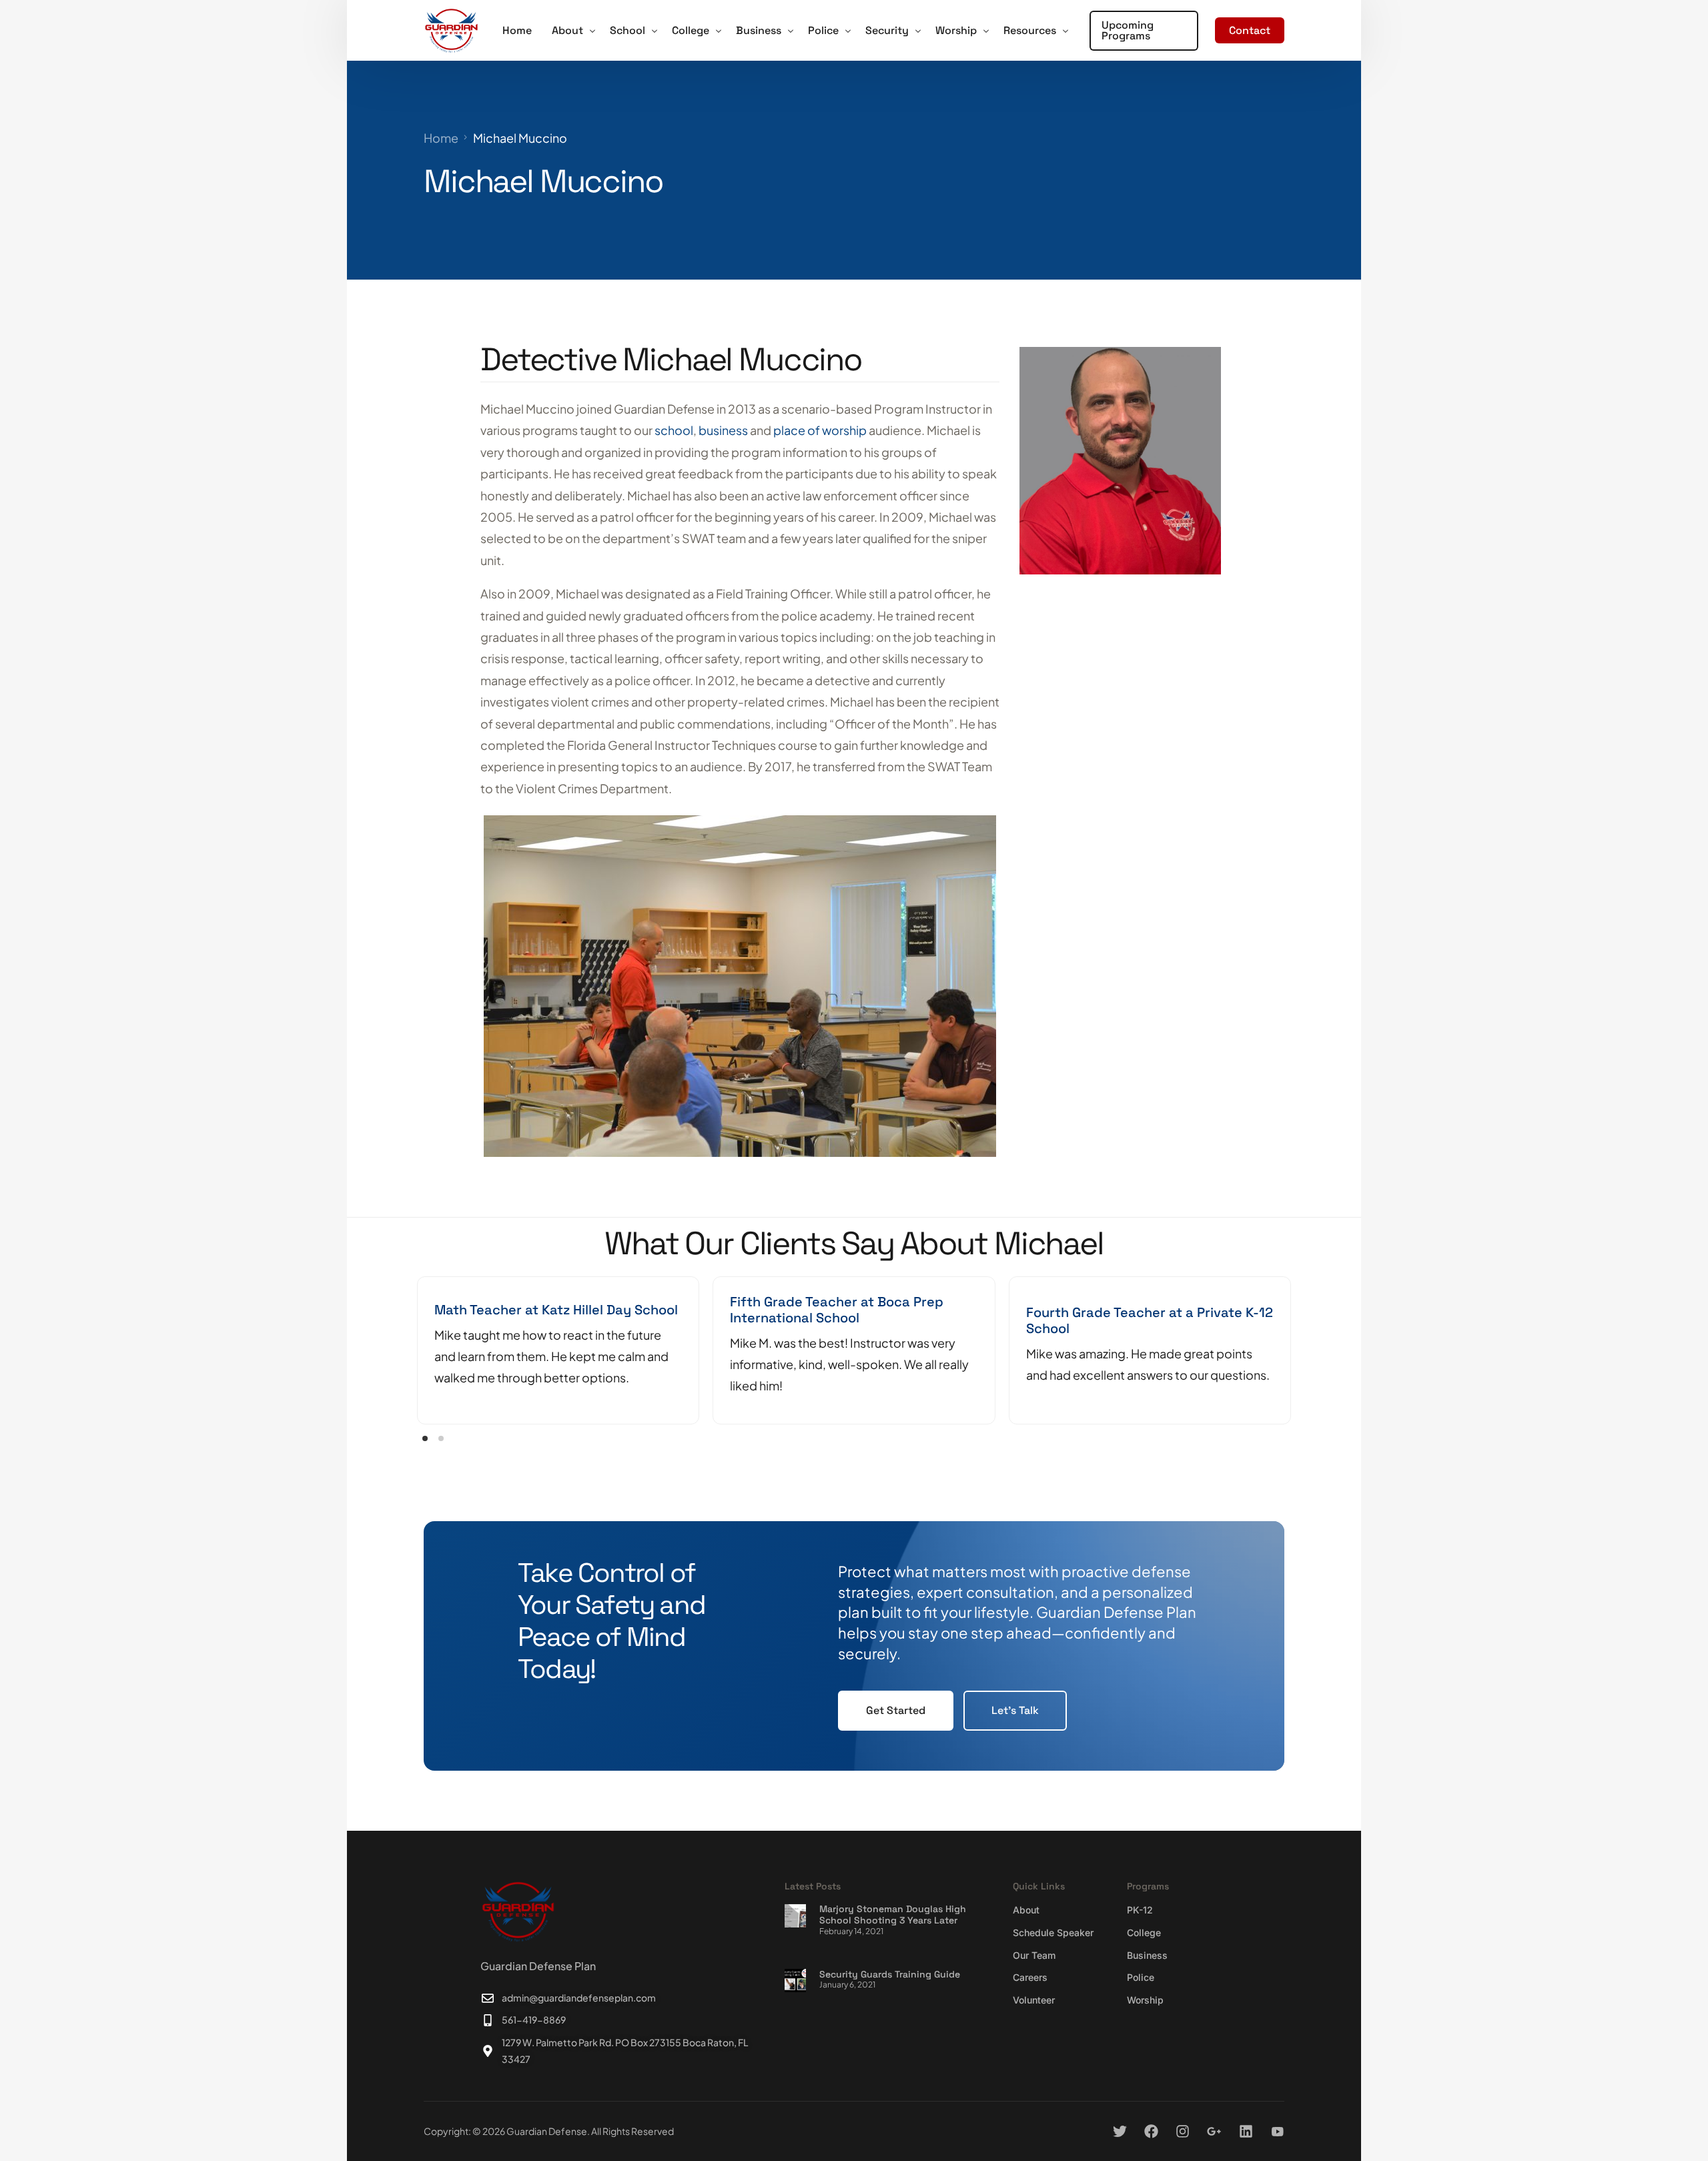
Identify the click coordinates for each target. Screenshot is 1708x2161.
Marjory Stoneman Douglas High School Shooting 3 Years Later (893, 1914)
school (674, 430)
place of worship (820, 430)
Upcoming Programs (1128, 30)
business (723, 430)
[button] (425, 1438)
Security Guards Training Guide (890, 1974)
